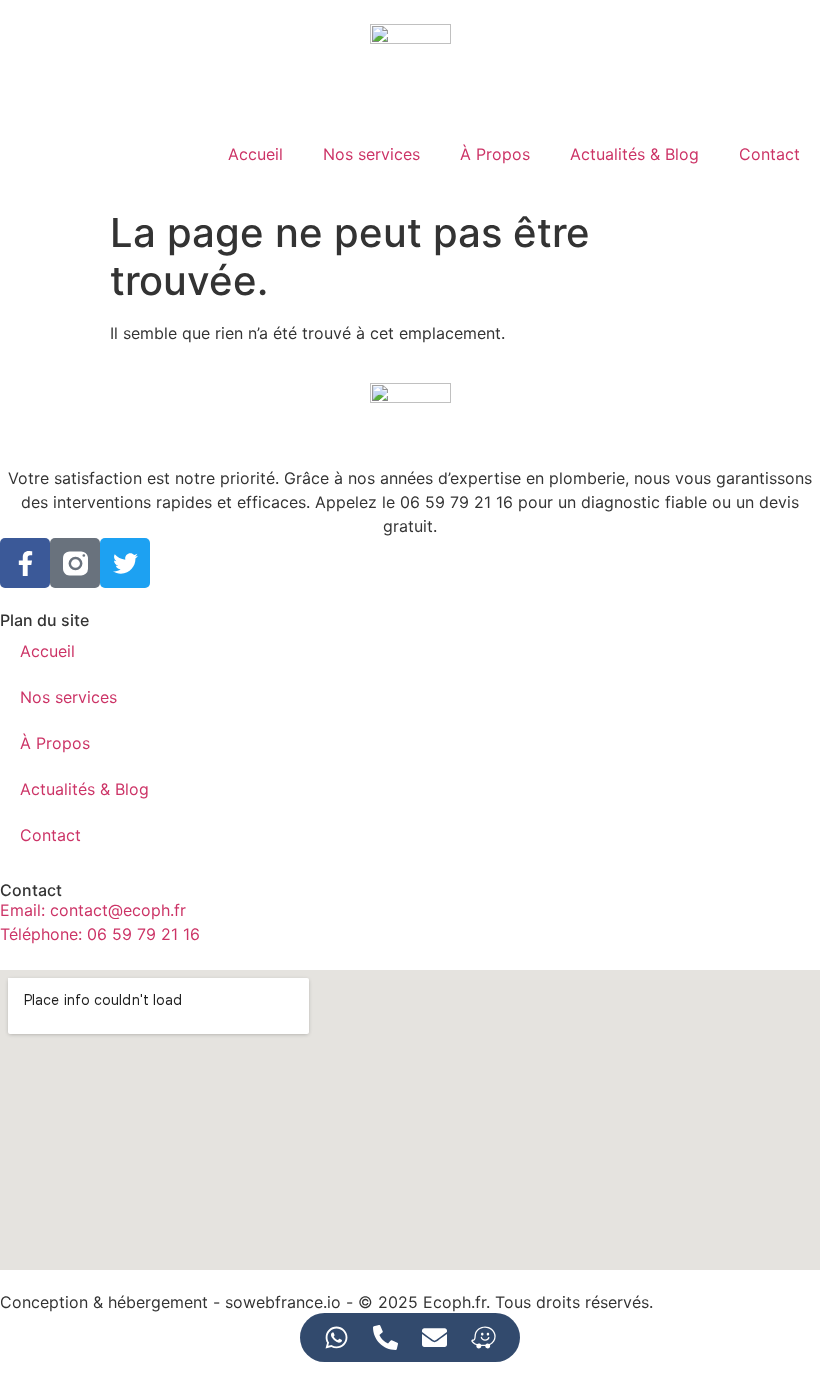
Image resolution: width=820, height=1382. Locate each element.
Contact (769, 154)
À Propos (495, 154)
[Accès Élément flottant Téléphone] (385, 1337)
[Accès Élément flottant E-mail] (434, 1337)
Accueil (255, 154)
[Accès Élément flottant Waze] (483, 1337)
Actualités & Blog (634, 154)
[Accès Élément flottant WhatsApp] (336, 1337)
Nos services (371, 154)
